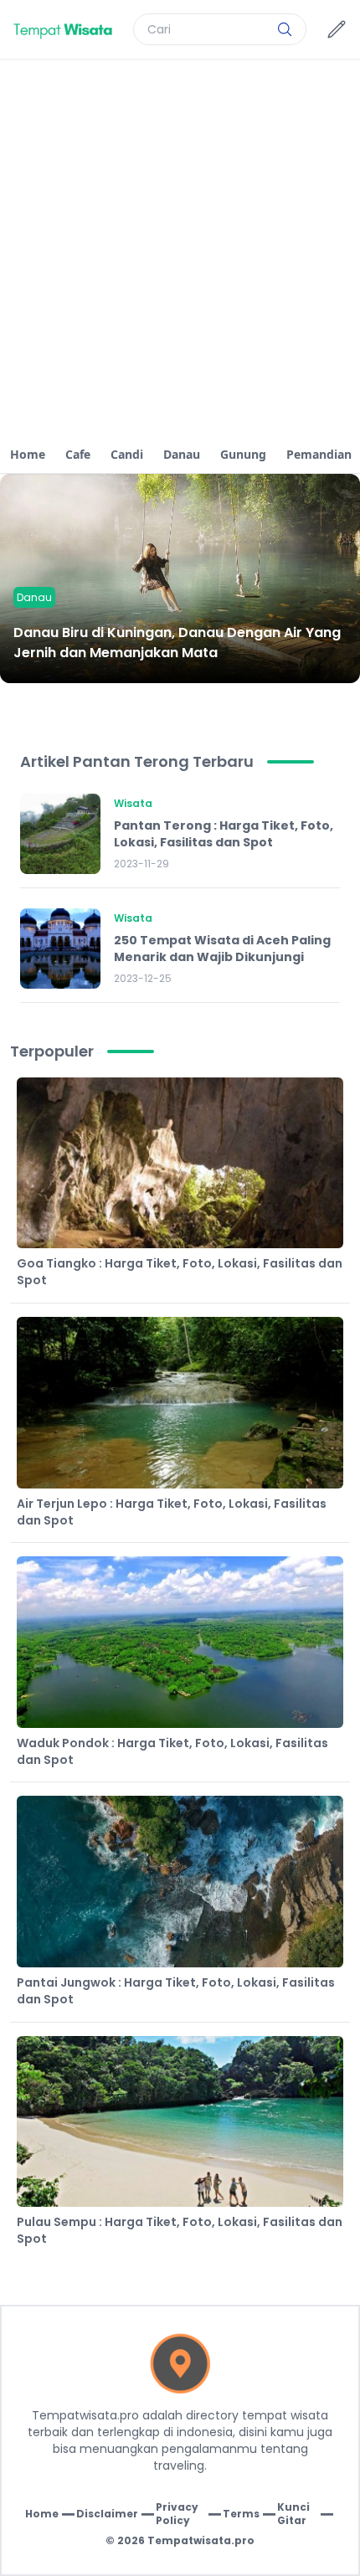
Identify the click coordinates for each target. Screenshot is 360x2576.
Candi (127, 454)
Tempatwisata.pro (201, 2540)
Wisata (133, 803)
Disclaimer (107, 2514)
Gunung (243, 454)
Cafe (78, 454)
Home (28, 454)
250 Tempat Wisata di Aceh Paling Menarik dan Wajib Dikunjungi (222, 949)
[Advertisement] (180, 248)
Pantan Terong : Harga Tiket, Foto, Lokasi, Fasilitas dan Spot (224, 834)
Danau (182, 454)
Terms (241, 2514)
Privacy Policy (177, 2514)
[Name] (285, 29)
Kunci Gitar (293, 2514)
